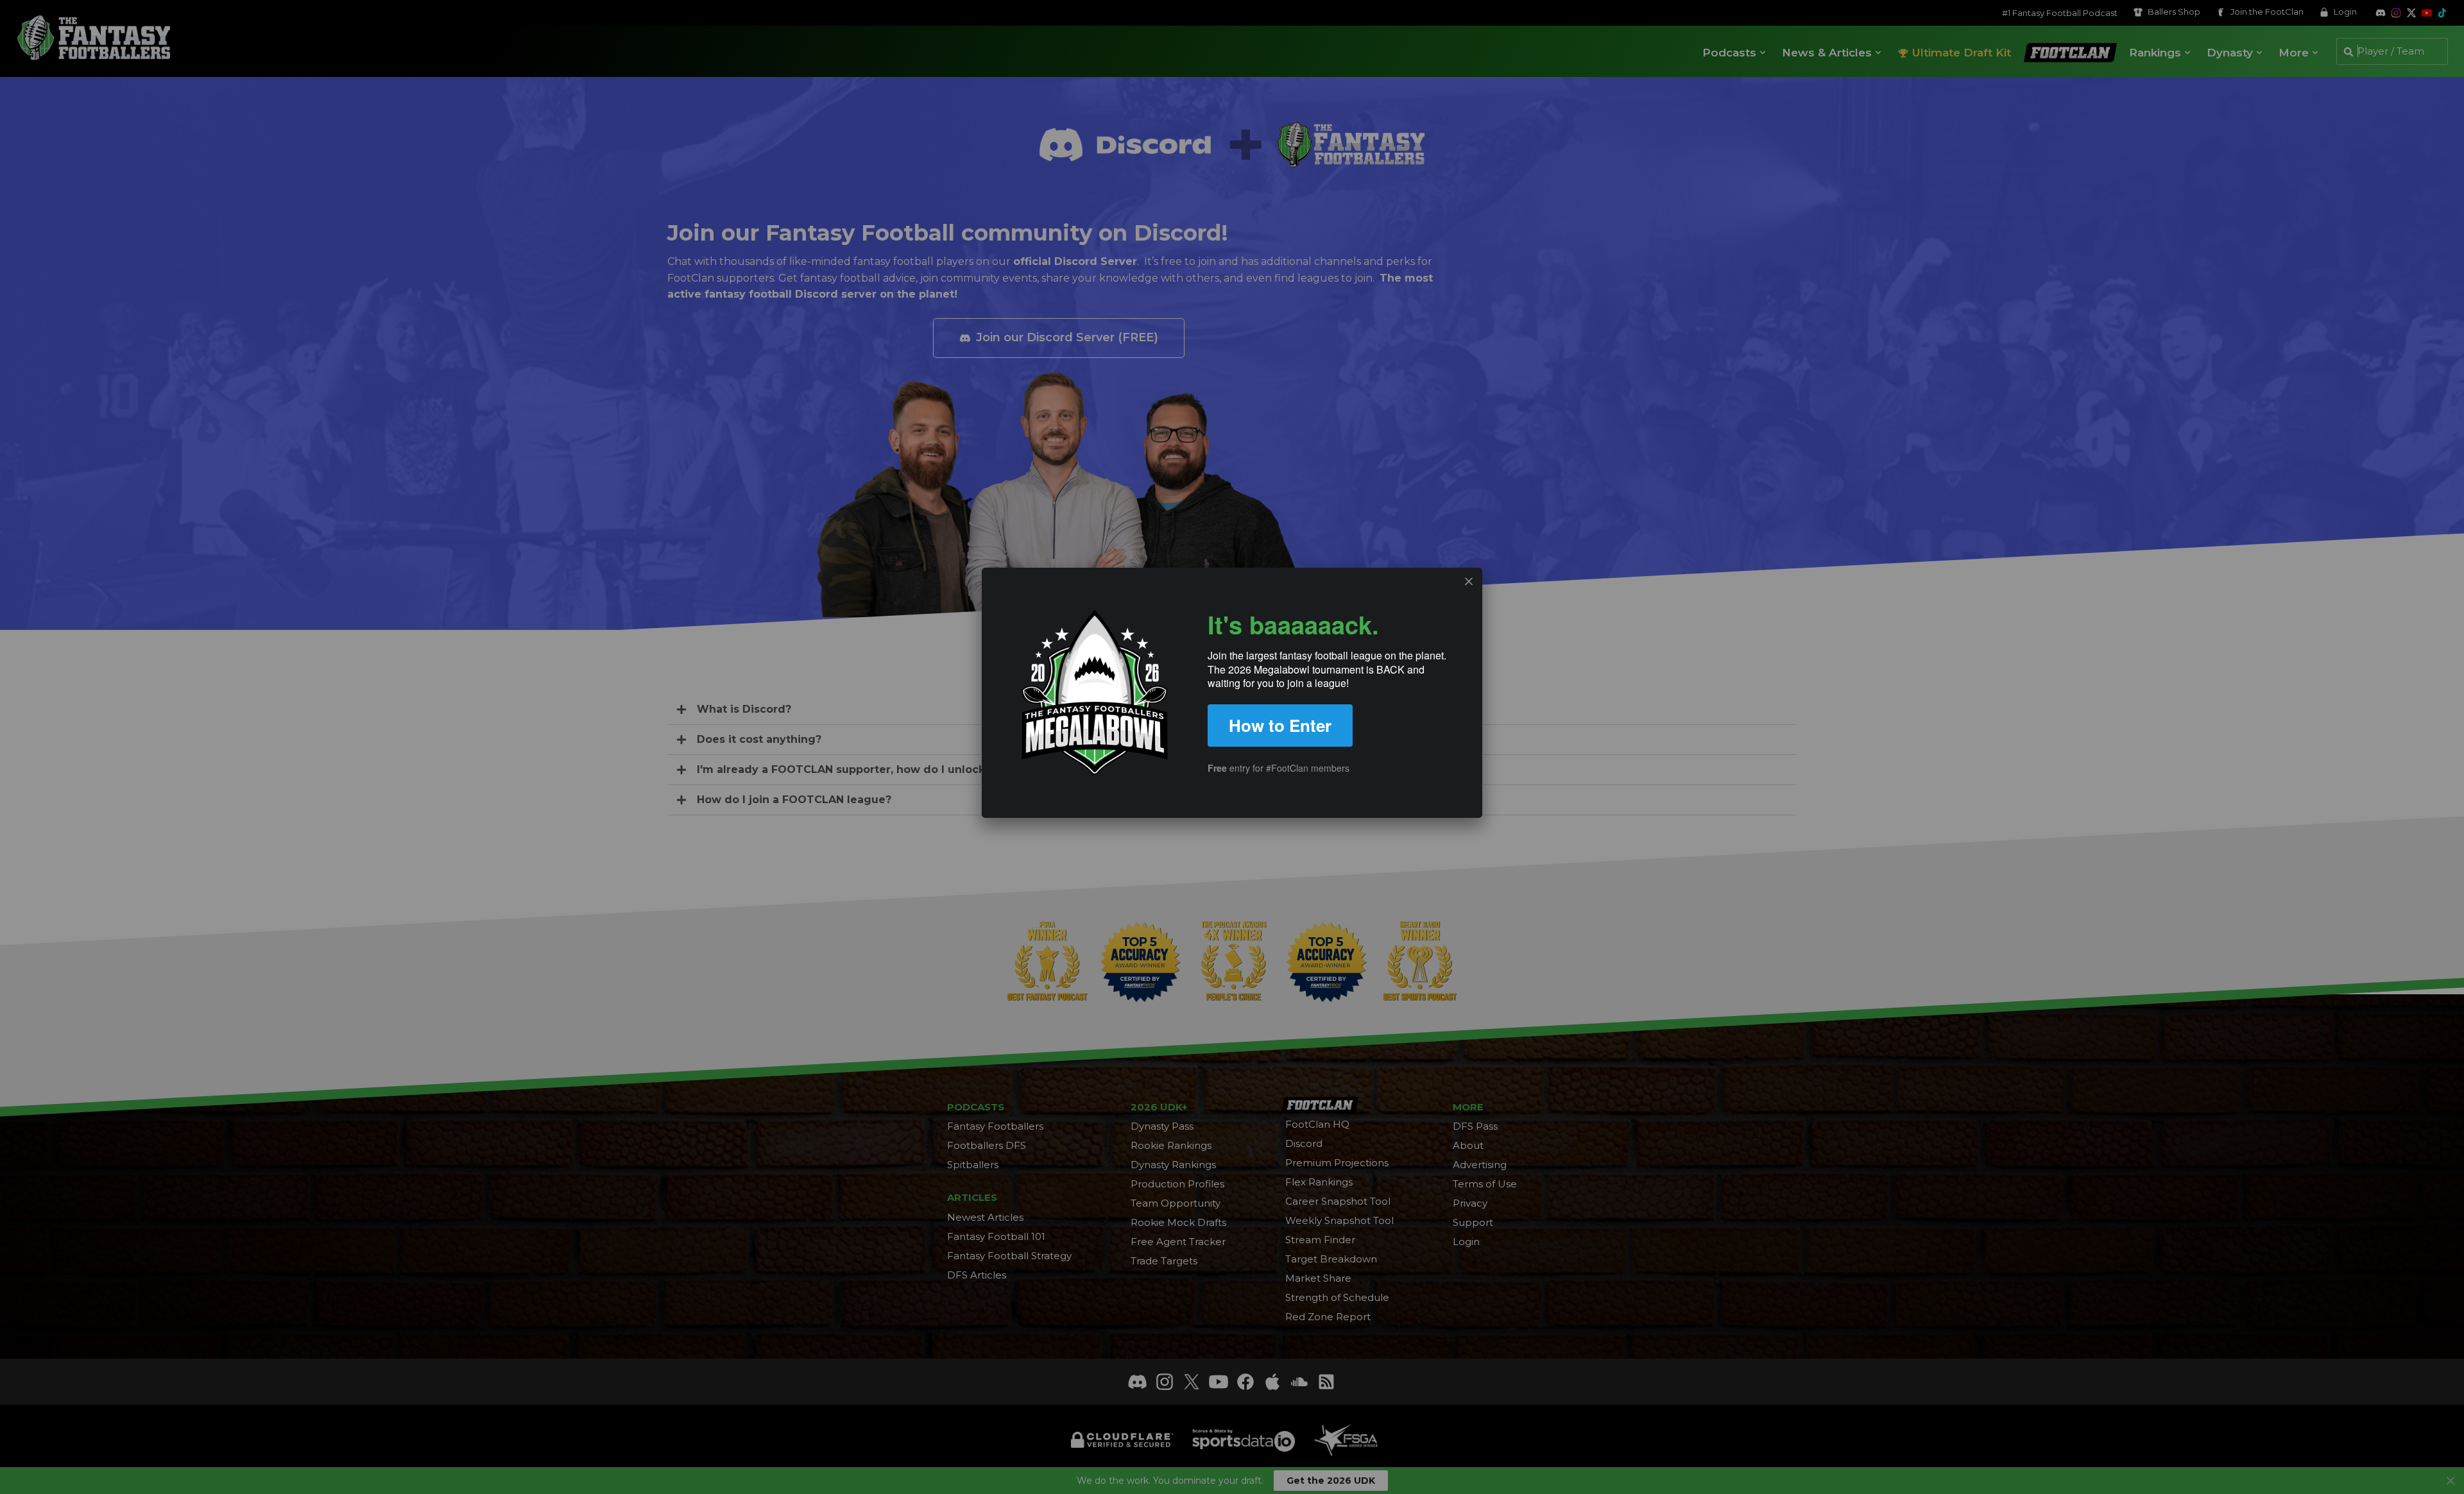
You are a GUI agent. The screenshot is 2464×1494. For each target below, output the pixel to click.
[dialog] (1232, 693)
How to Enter (1280, 725)
